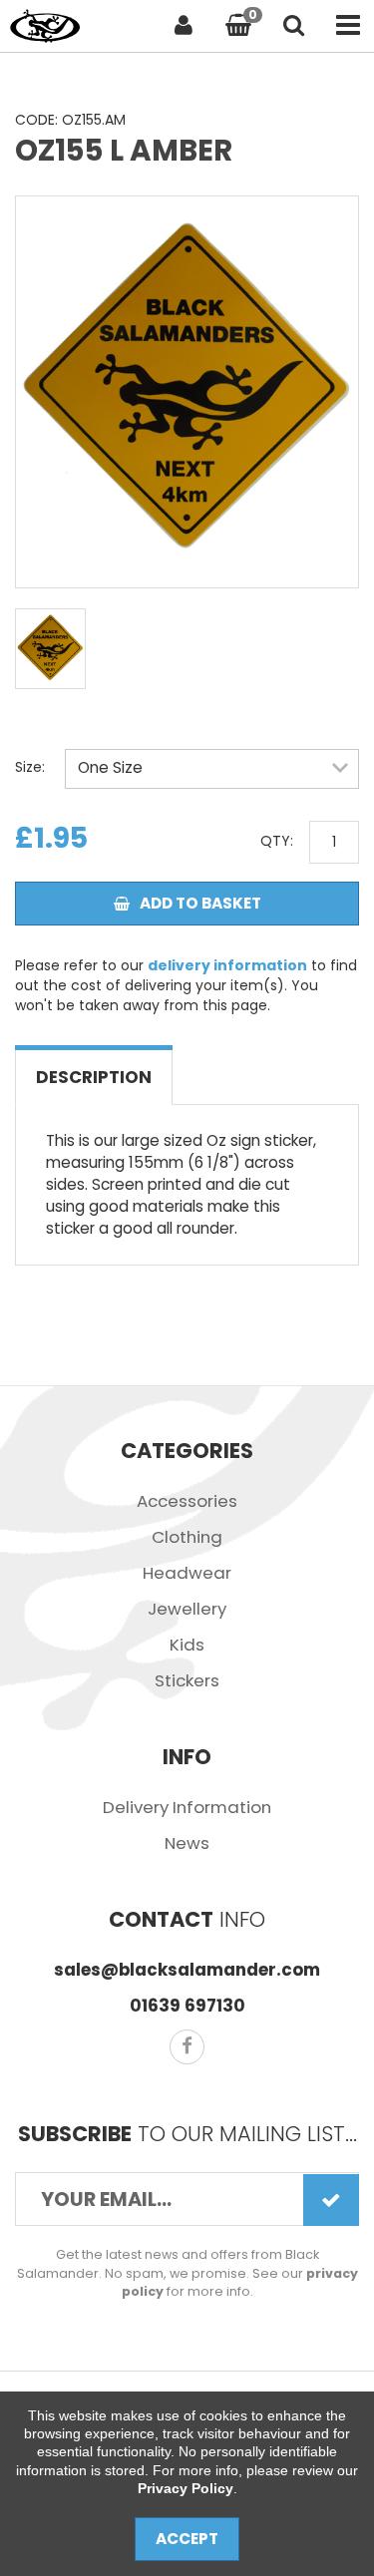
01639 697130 (187, 2006)
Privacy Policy (186, 2488)
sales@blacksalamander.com (187, 1970)
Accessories (187, 1501)
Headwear (187, 1573)
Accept (187, 2539)
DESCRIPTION (94, 1077)
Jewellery (187, 1609)
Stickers (187, 1680)
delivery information (227, 965)
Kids (187, 1645)
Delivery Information (187, 1807)
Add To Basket (200, 903)
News (187, 1843)
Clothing (187, 1537)
